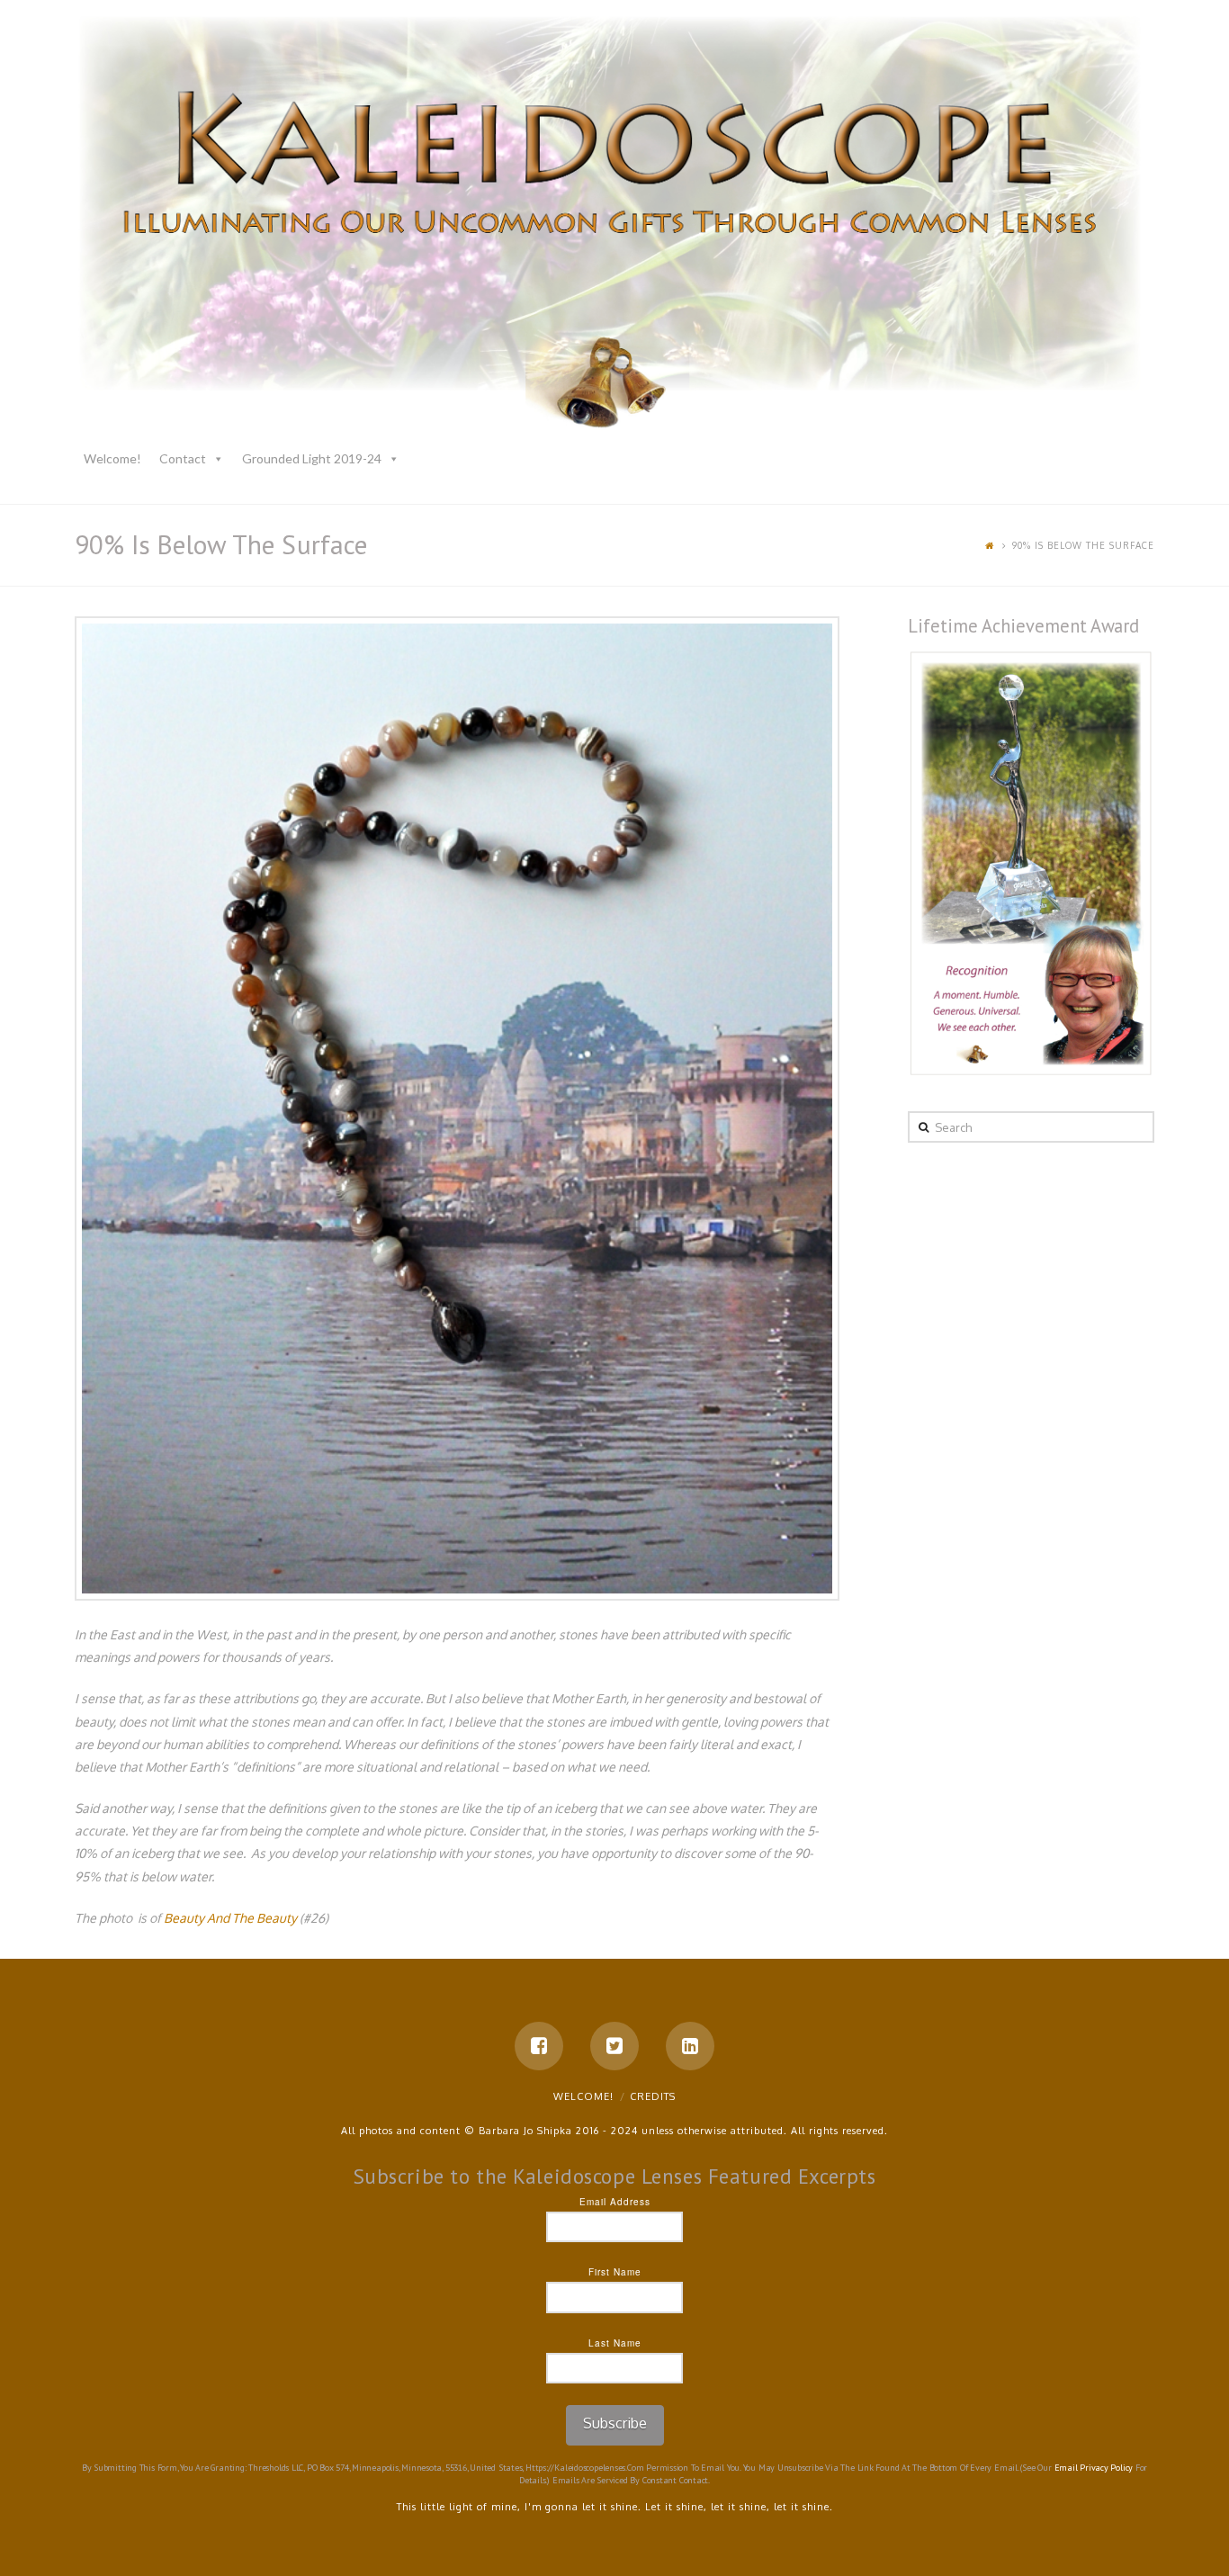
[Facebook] (539, 2046)
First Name (615, 2272)
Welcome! (112, 458)
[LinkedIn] (690, 2046)
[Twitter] (614, 2046)
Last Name (615, 2343)
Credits (653, 2096)
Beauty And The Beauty (230, 1918)
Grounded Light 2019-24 (312, 458)
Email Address (615, 2202)
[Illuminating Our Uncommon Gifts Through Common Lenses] (614, 226)
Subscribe (615, 2423)
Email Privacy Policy (1094, 2468)
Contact (183, 458)
